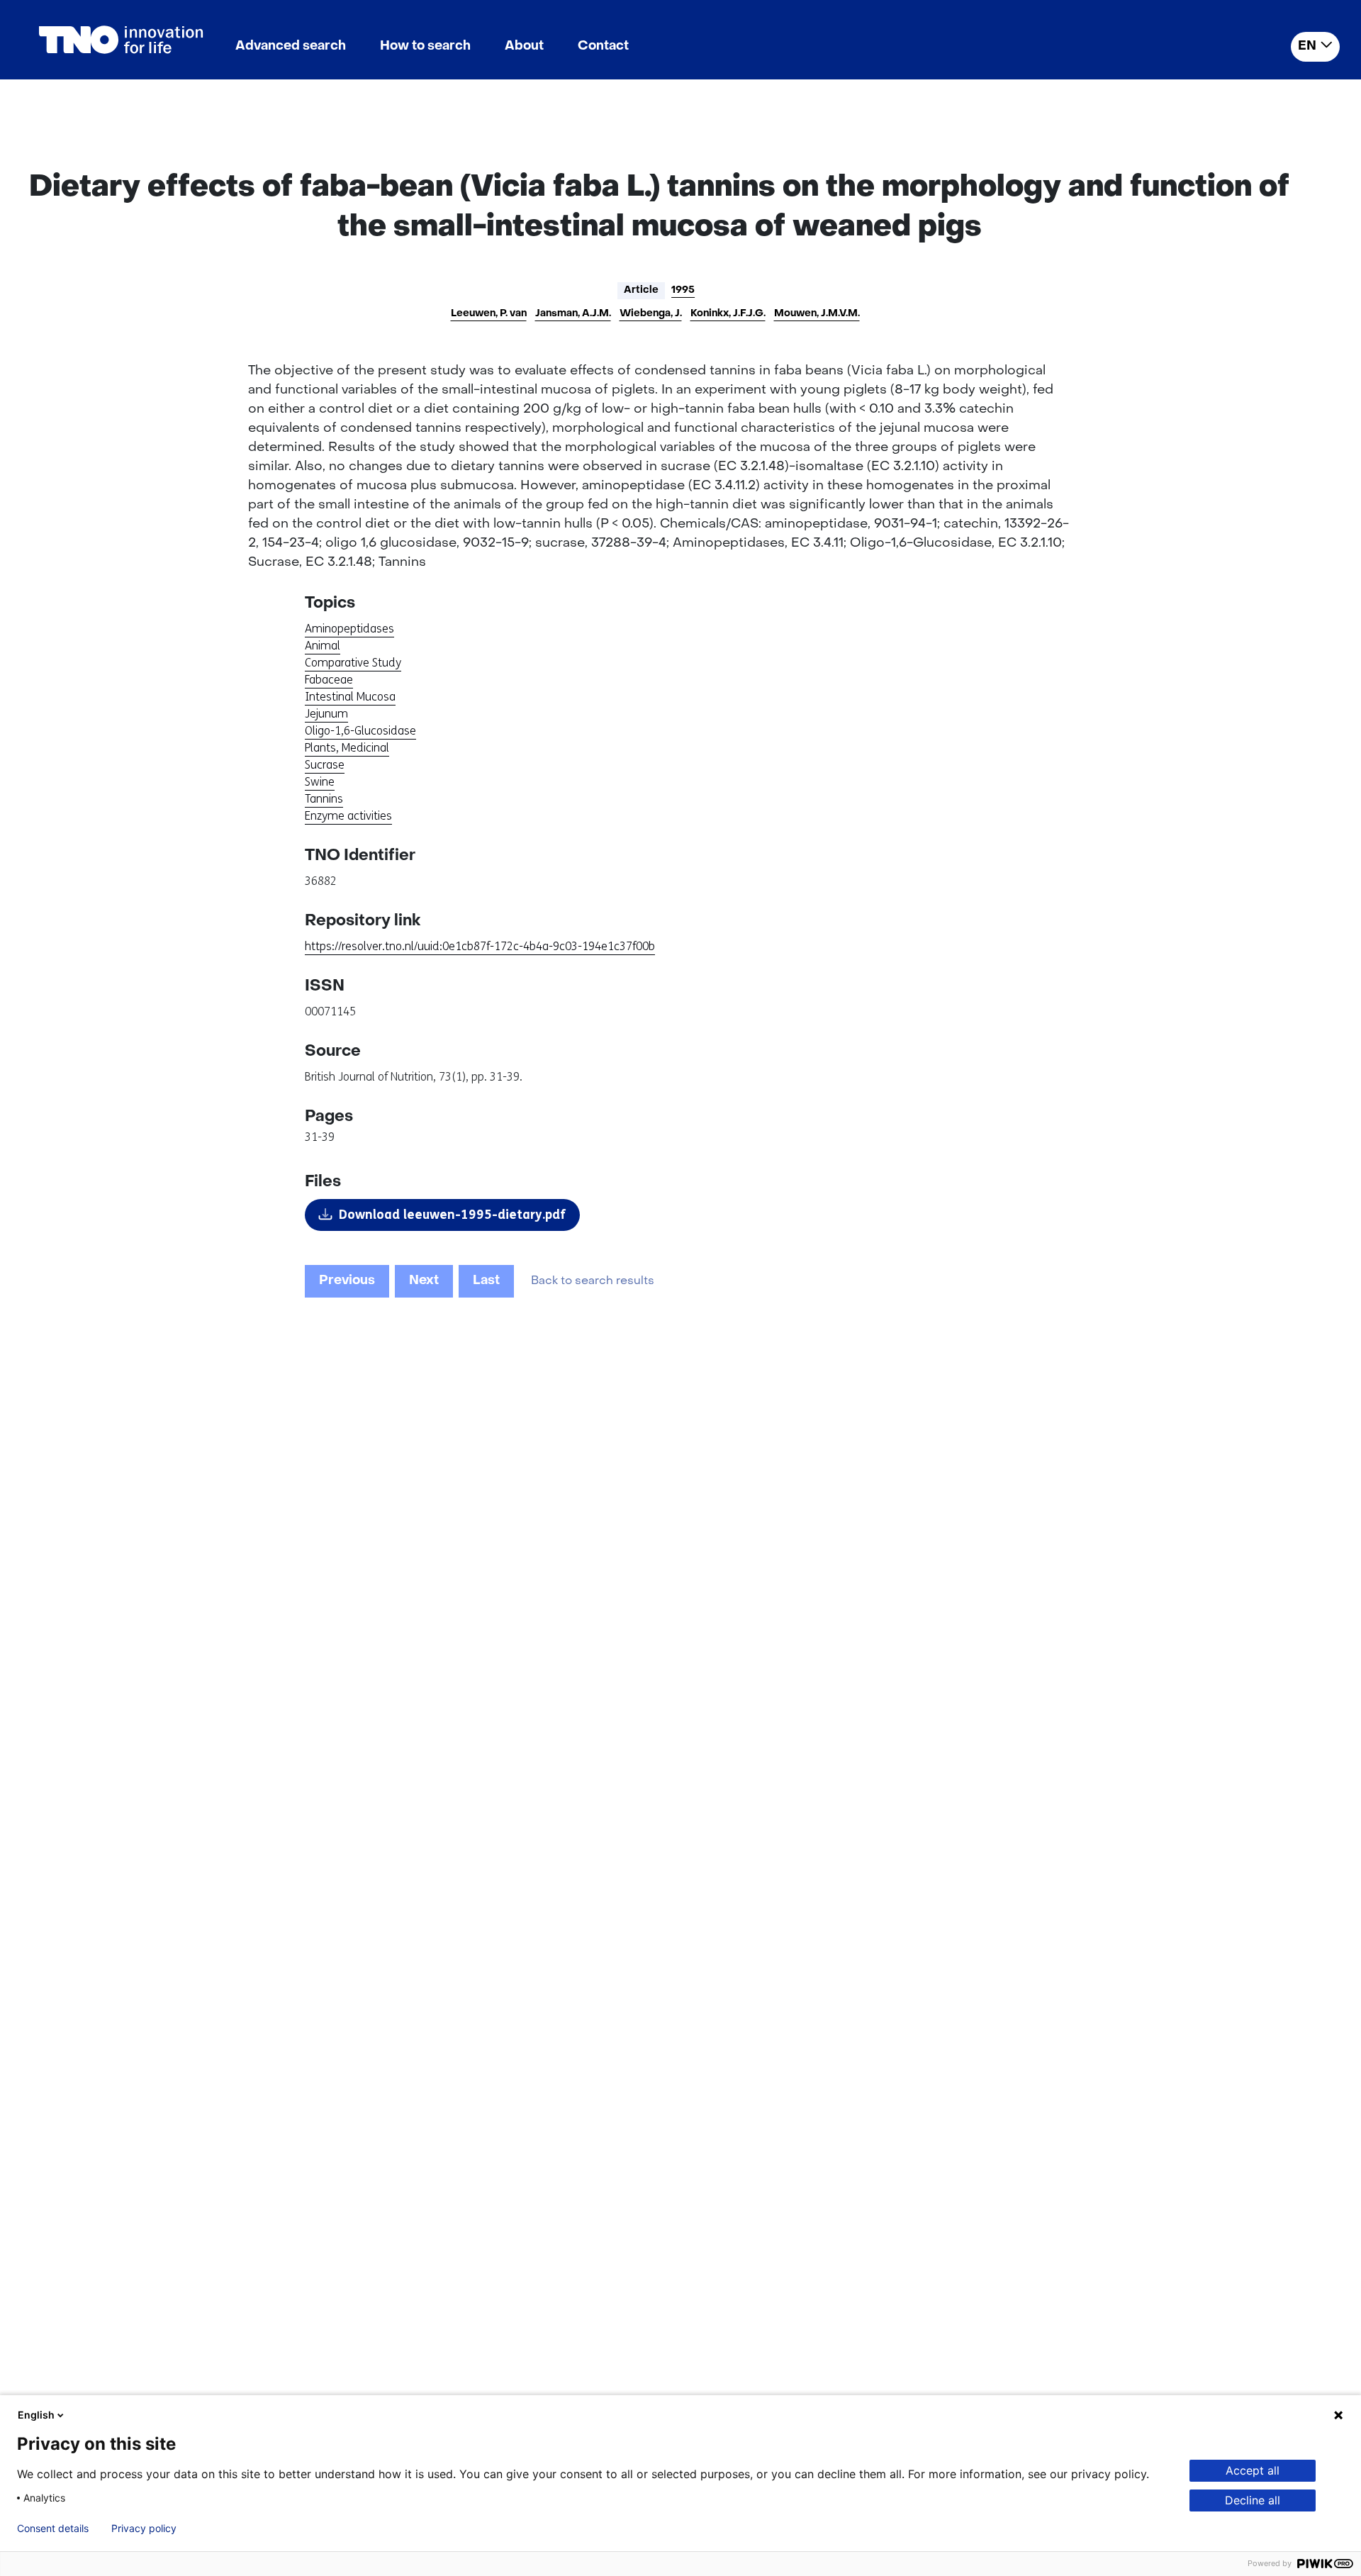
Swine (320, 782)
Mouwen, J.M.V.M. (817, 314)
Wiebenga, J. (651, 314)
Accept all (1253, 2470)
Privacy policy (144, 2528)
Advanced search (291, 46)
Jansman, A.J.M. (573, 314)
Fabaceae (329, 680)
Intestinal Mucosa (350, 697)
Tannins (324, 799)
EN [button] (1307, 46)
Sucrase (325, 765)
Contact (603, 46)
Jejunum (326, 714)
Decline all (1253, 2500)
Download (452, 1215)
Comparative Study (353, 663)
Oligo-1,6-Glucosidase (360, 731)
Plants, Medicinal (347, 748)
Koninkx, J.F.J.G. (728, 314)
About (524, 46)
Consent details (53, 2528)
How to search (425, 46)
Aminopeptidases (349, 629)
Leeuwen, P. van (489, 314)
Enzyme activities (348, 816)
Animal (323, 646)
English (36, 2415)
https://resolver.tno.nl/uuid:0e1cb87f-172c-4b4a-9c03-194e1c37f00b (480, 946)
